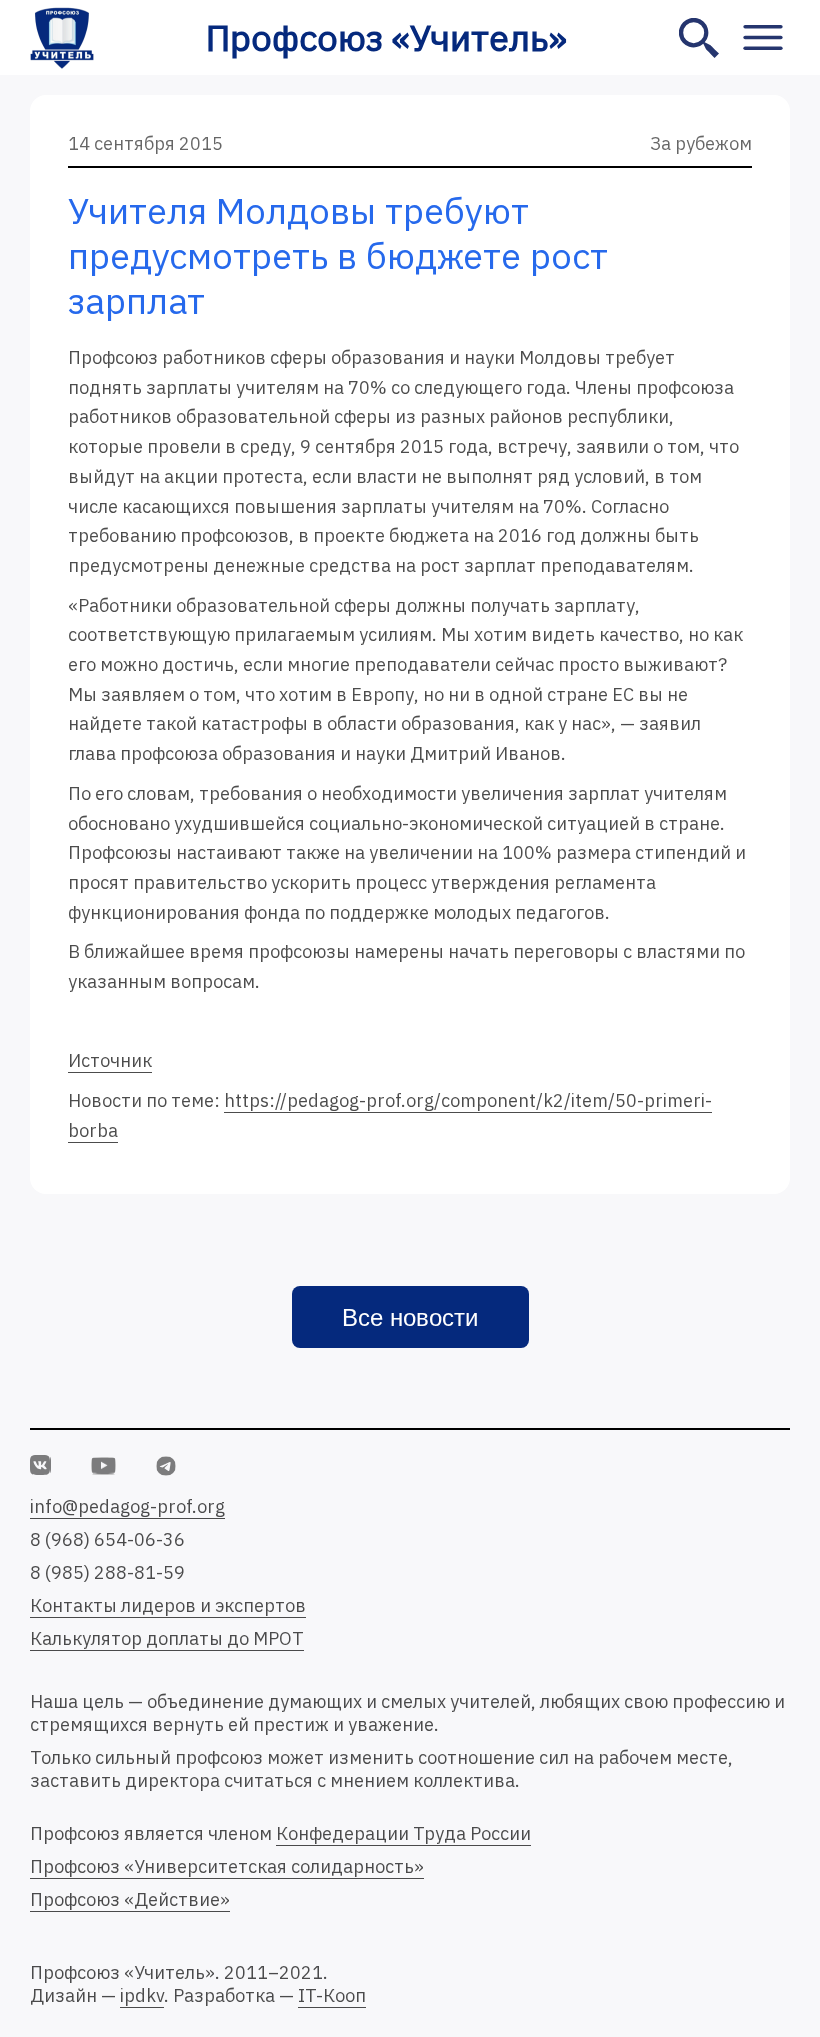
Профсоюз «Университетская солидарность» (227, 1866)
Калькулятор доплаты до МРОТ (167, 1638)
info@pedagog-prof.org (127, 1506)
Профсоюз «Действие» (130, 1899)
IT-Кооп (332, 1995)
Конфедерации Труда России (403, 1833)
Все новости (410, 1317)
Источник (110, 1060)
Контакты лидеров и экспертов (168, 1605)
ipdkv (142, 1995)
